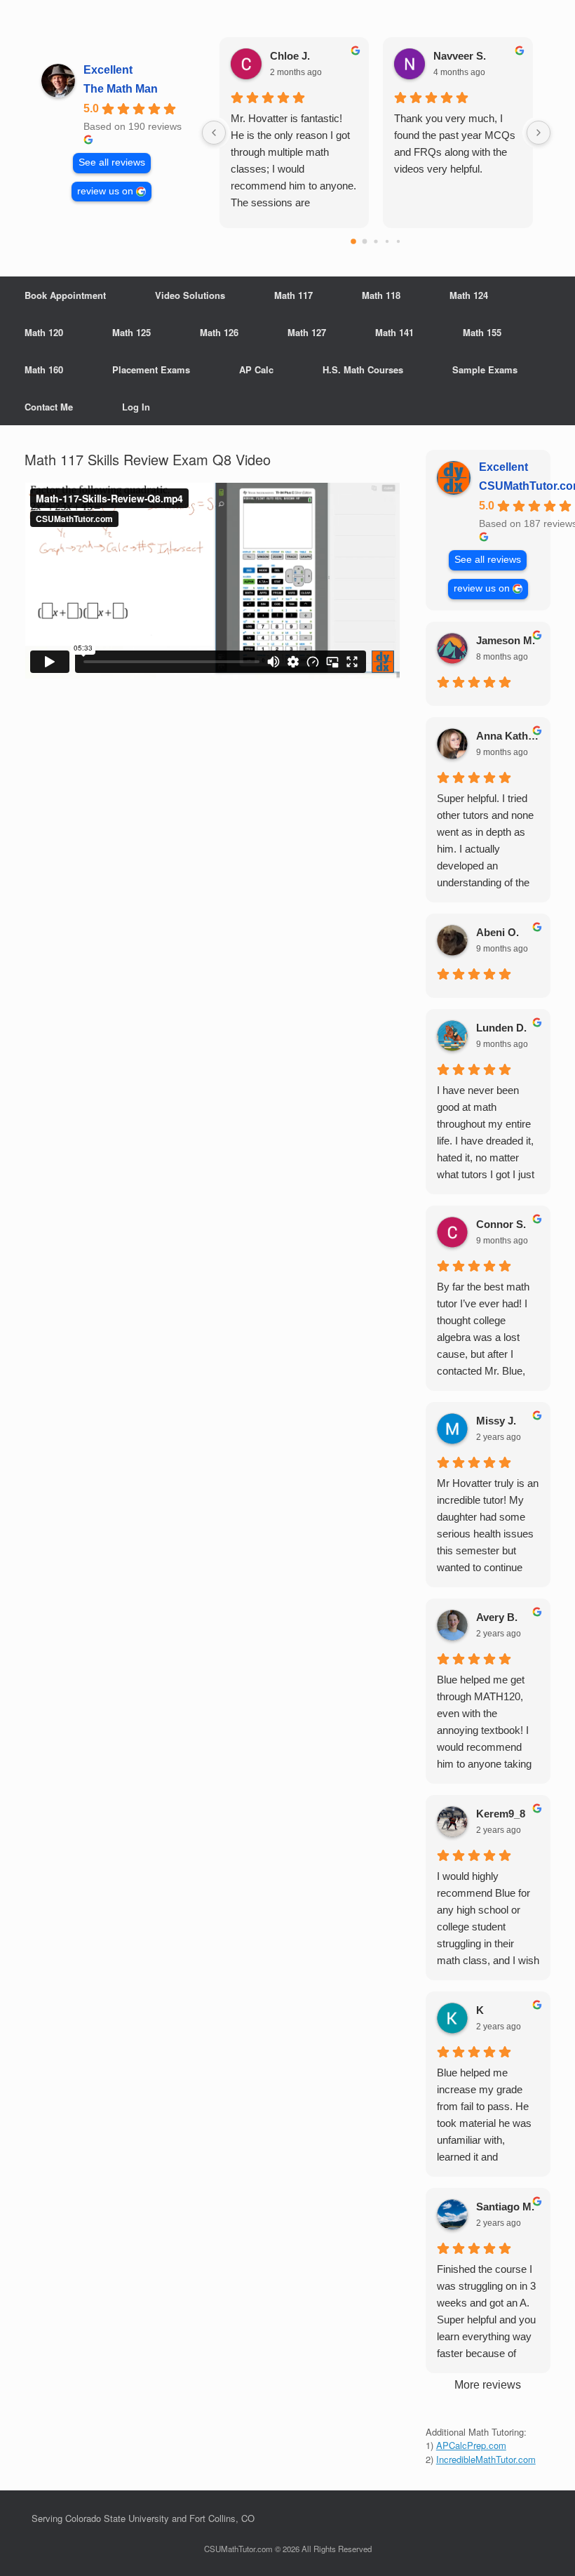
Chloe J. (290, 56)
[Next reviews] (539, 133)
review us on (105, 191)
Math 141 (394, 332)
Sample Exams (485, 369)
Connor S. (501, 1224)
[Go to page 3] (387, 241)
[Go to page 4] (398, 241)
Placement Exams (151, 369)
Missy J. (496, 1421)
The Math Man (121, 89)
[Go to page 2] (376, 241)
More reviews (488, 2385)
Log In (136, 407)
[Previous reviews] (214, 133)
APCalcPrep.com (471, 2445)
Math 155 (482, 332)
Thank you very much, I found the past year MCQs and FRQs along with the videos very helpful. (455, 144)
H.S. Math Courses (363, 369)
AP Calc (256, 369)
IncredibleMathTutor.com (486, 2459)
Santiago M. (505, 2207)
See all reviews (112, 162)
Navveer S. (460, 56)
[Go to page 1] (365, 242)
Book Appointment (65, 295)
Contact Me (49, 407)
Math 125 (131, 332)
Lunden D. (501, 1028)
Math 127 (307, 332)
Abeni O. (498, 932)
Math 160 (44, 369)
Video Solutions (190, 295)
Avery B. (497, 1617)
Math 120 (44, 332)
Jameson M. (506, 640)
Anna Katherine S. (508, 736)
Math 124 (469, 295)
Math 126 (219, 332)
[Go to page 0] (354, 241)
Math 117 (293, 295)
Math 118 (381, 295)
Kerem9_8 (501, 1814)
